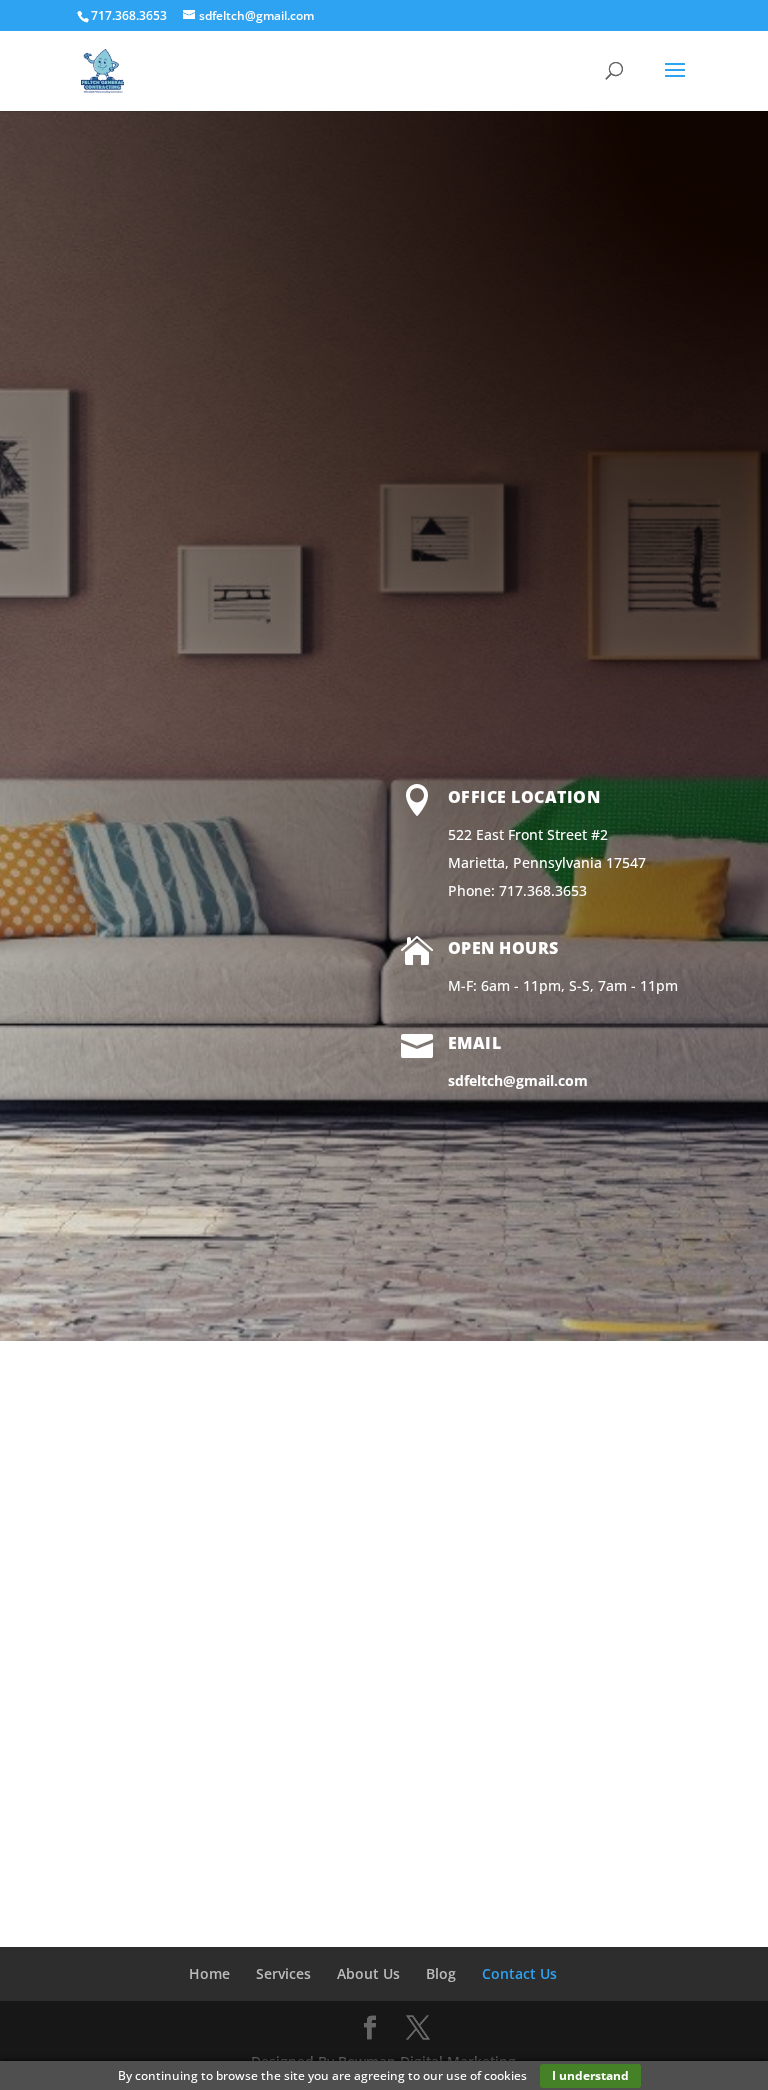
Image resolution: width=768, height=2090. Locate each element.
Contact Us (519, 1973)
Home (209, 1973)
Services (283, 1973)
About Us (368, 1973)
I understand (590, 2075)
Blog (441, 1973)
